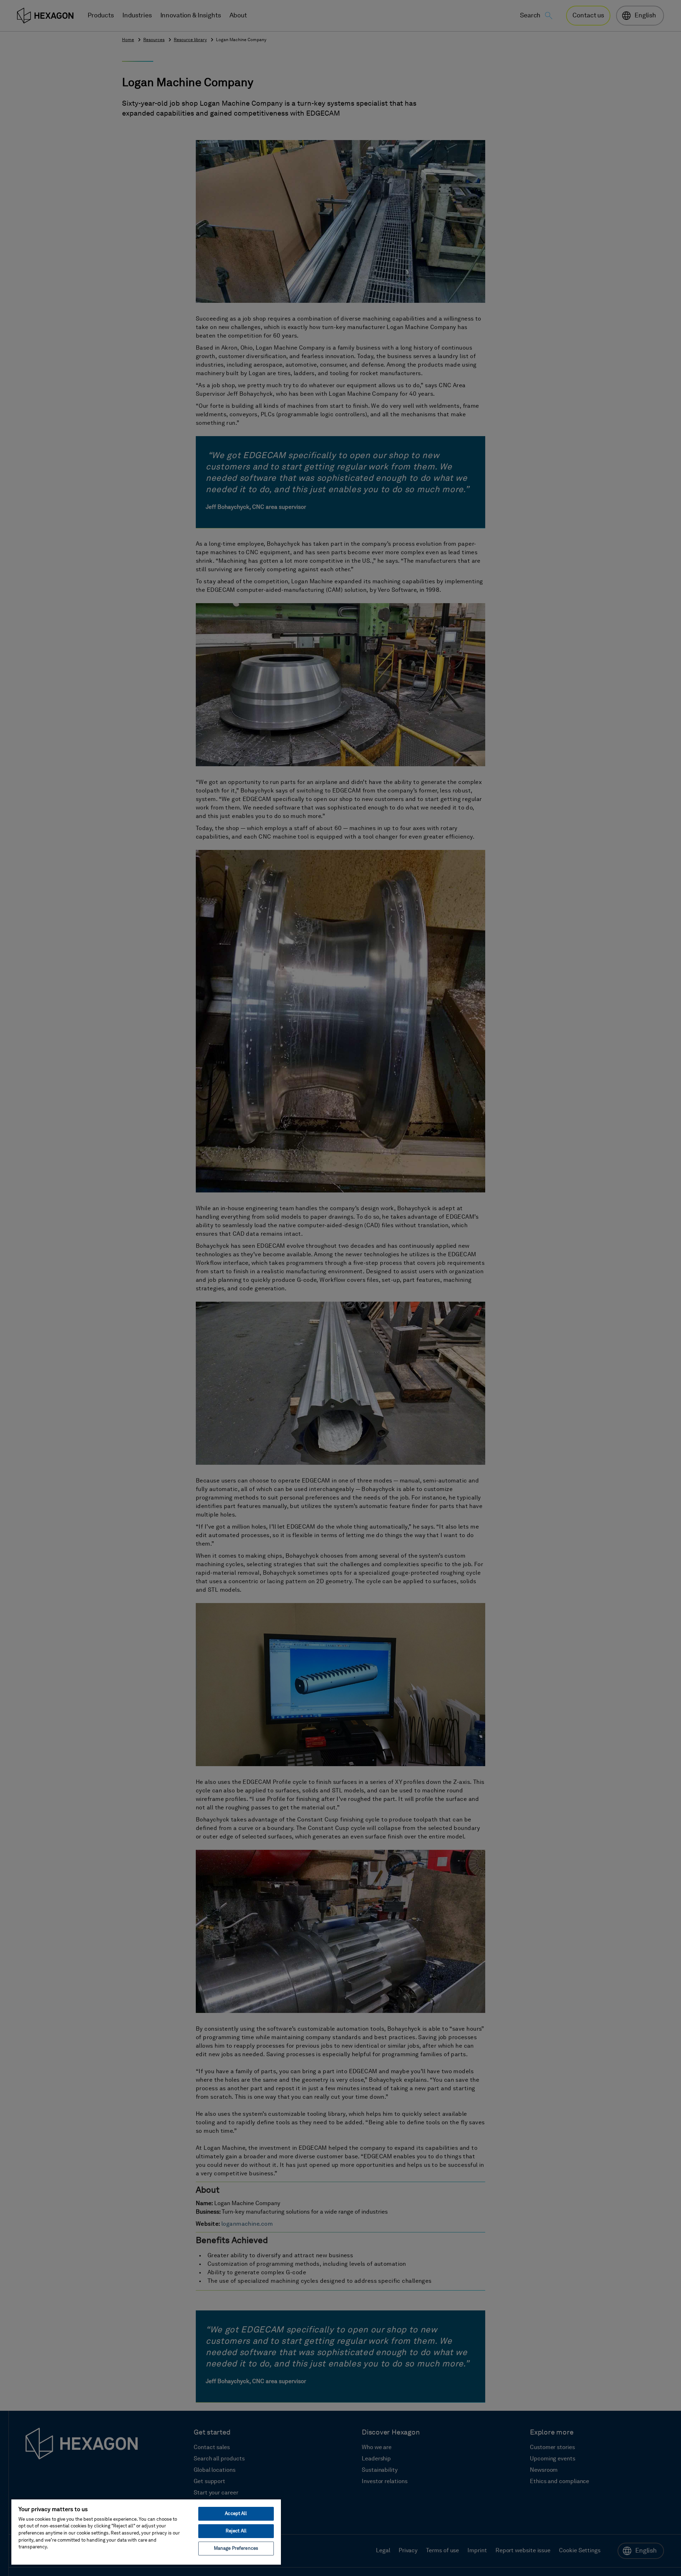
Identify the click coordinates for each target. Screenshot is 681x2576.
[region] (146, 2532)
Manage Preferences (236, 2549)
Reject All (236, 2531)
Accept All (236, 2514)
